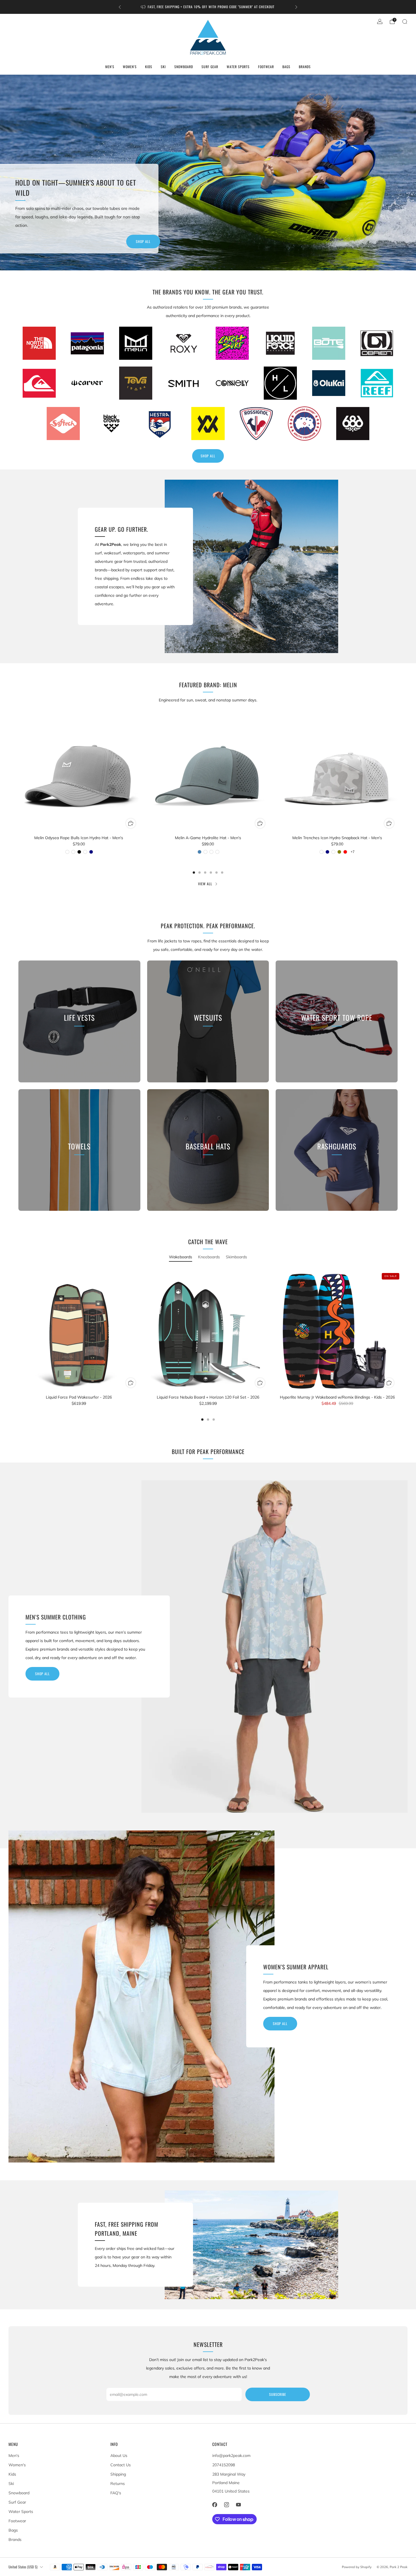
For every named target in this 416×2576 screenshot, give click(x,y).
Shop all (143, 241)
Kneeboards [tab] (209, 1257)
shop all (42, 1674)
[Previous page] (18, 792)
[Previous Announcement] (120, 7)
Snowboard (184, 67)
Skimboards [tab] (236, 1257)
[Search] (405, 21)
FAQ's (116, 2493)
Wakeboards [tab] (181, 1257)
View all (205, 884)
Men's (110, 67)
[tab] (194, 873)
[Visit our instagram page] (226, 2505)
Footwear (266, 67)
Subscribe (278, 2394)
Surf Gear (210, 67)
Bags (286, 67)
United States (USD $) (23, 2567)
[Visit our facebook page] (215, 2505)
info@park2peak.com (231, 2456)
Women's (130, 67)
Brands (305, 67)
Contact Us (121, 2465)
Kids (149, 67)
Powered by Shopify (357, 2567)
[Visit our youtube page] (238, 2505)
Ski (163, 67)
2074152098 (224, 2465)
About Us (119, 2456)
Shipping (118, 2474)
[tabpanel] (208, 1345)
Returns (118, 2484)
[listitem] (208, 7)
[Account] (380, 21)
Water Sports (238, 67)
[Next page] (398, 792)
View (79, 1043)
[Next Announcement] (296, 7)
